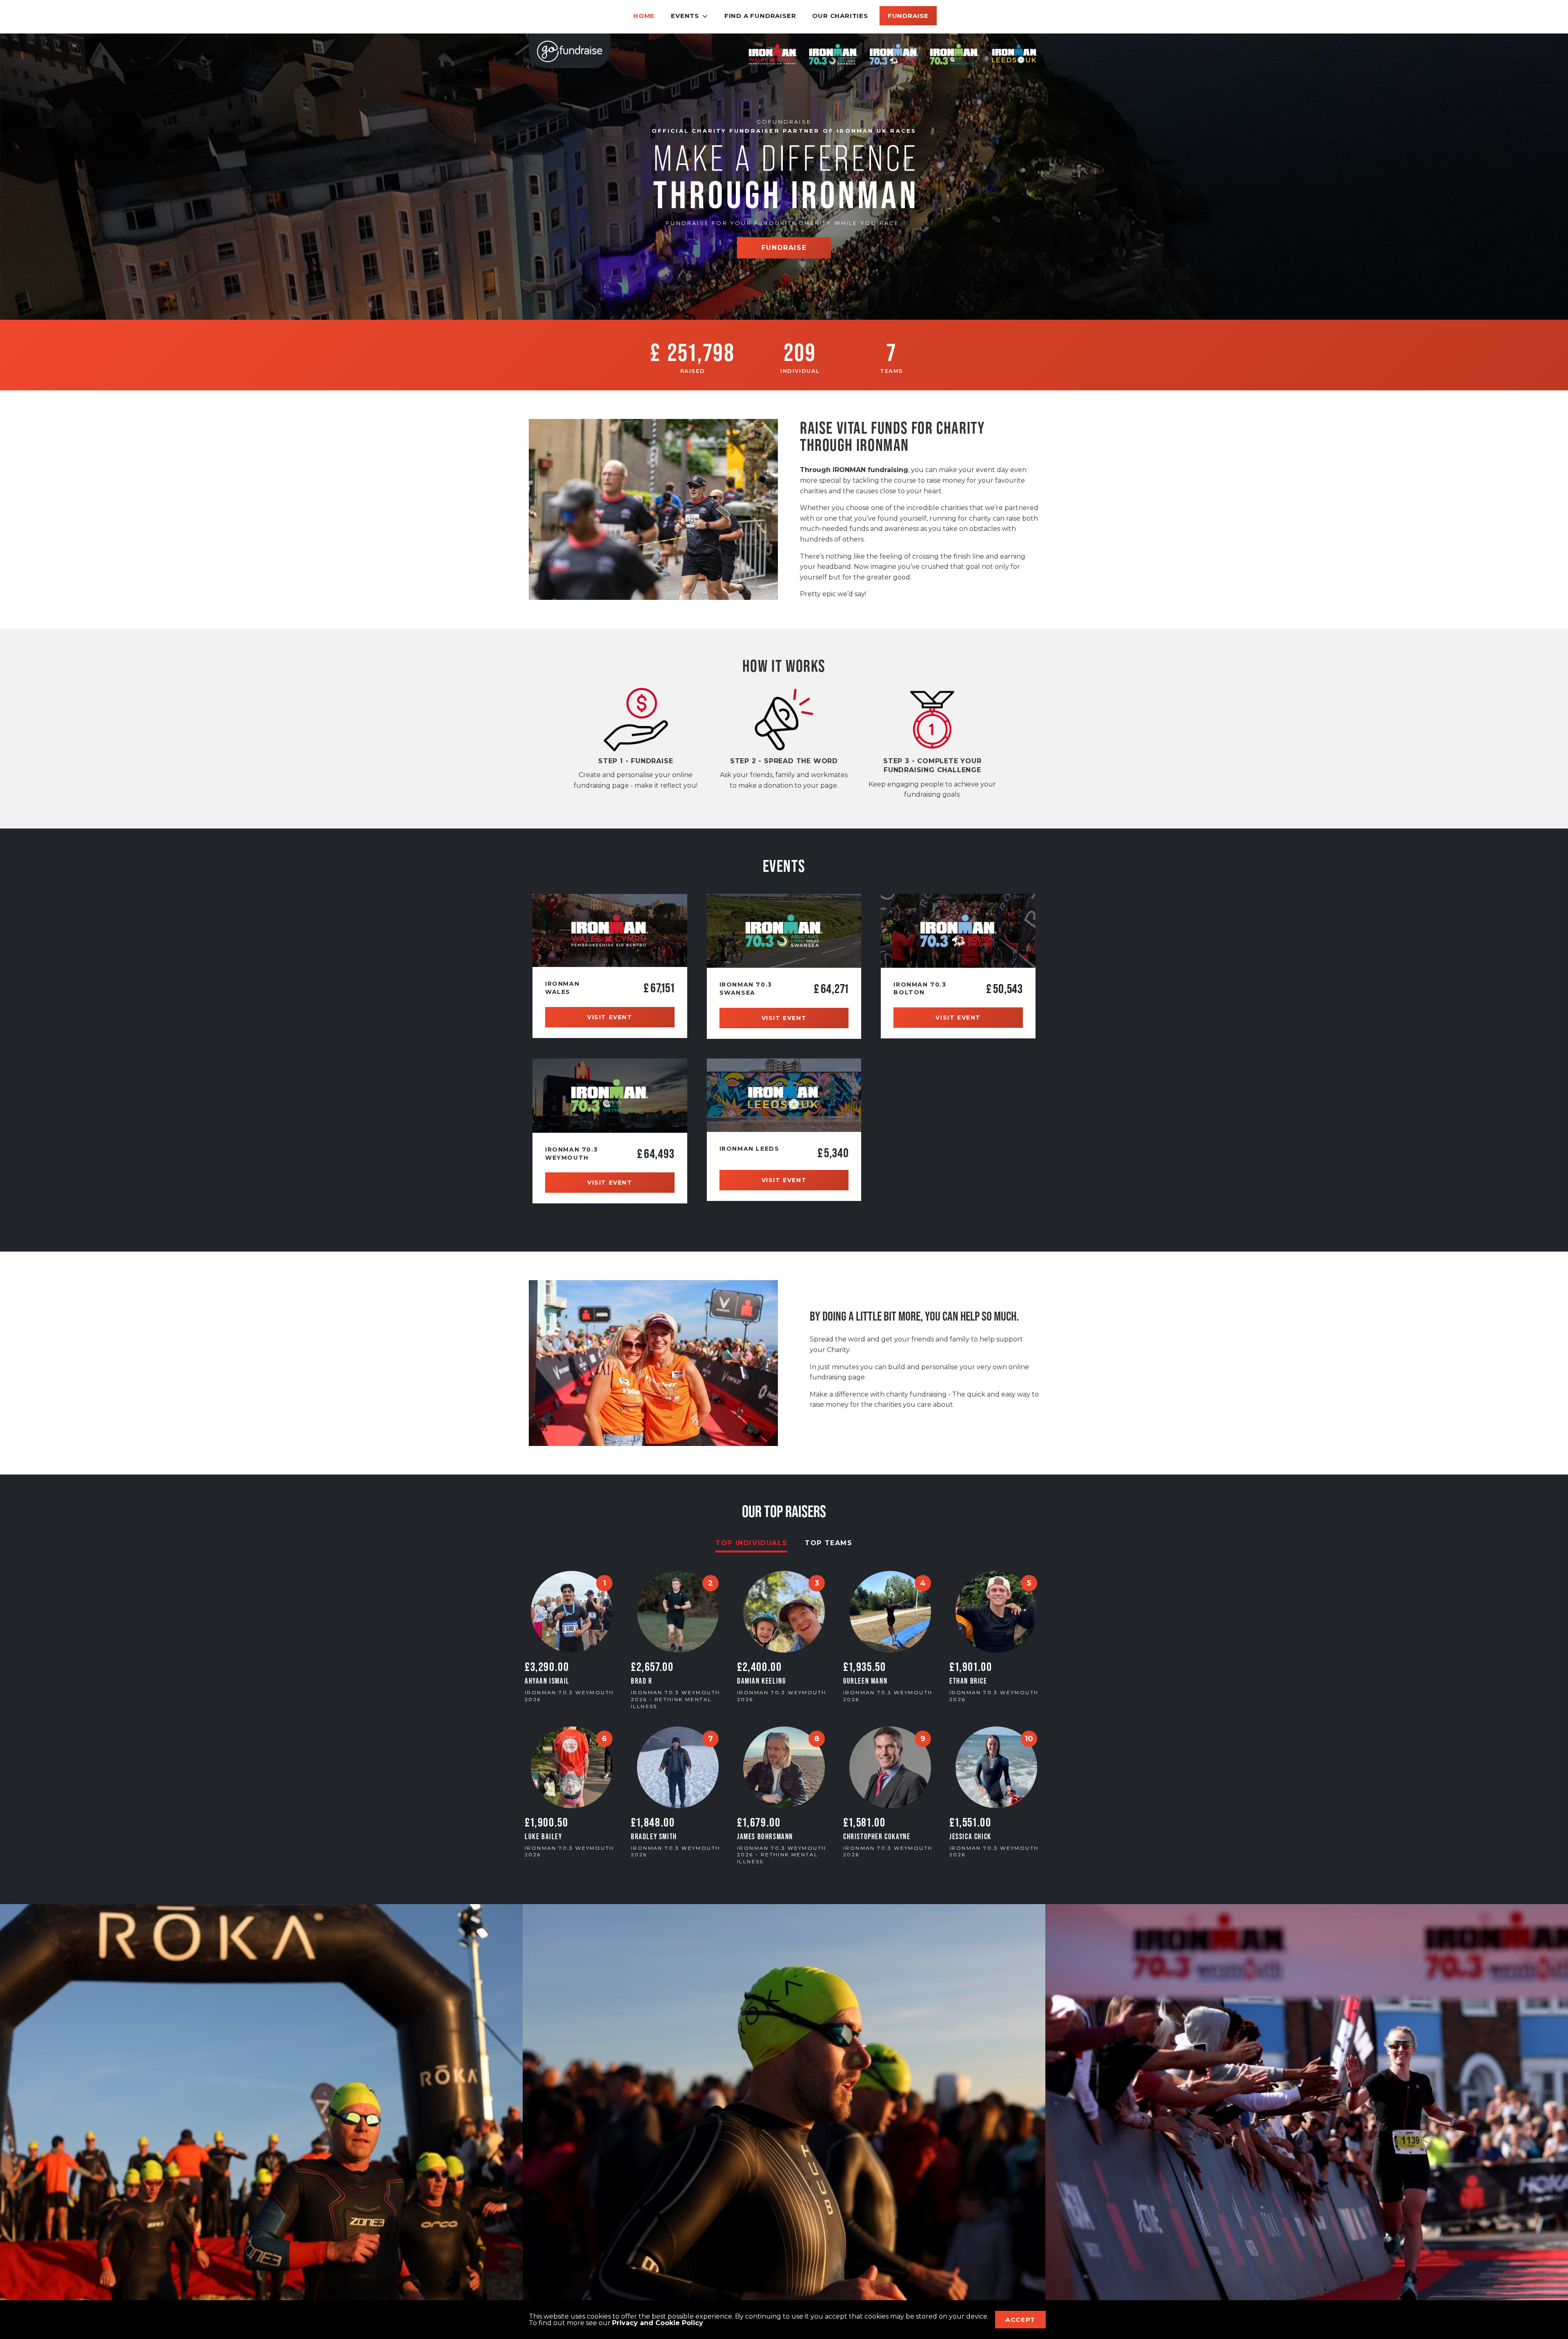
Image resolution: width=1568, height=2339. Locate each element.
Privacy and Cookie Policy (658, 2323)
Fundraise (908, 16)
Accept (1020, 2320)
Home (644, 16)
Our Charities (840, 16)
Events (685, 16)
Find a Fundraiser (760, 16)
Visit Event (610, 1017)
